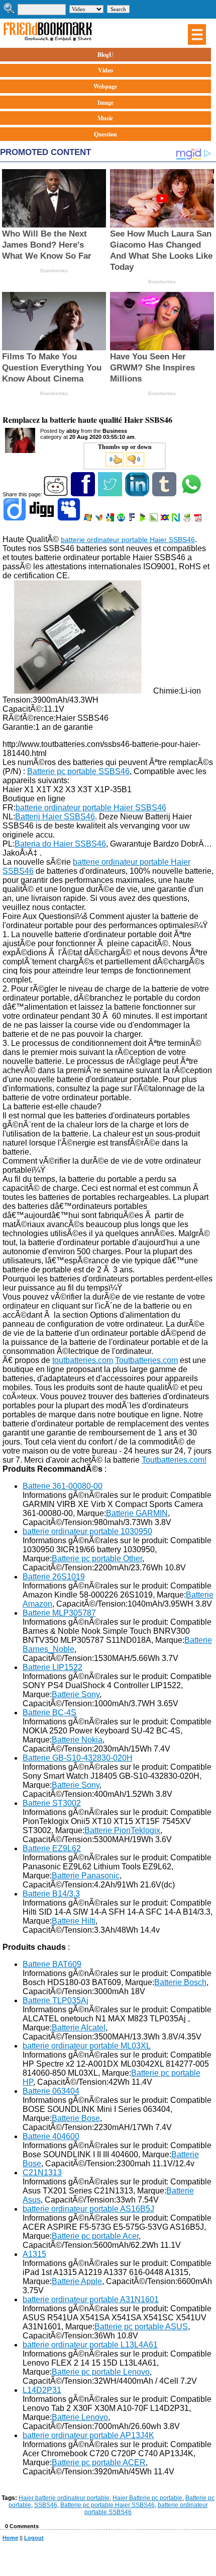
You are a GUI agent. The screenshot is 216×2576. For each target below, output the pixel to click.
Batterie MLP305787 (59, 1613)
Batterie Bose (76, 2118)
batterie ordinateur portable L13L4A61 (90, 2345)
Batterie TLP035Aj (56, 2000)
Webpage (105, 86)
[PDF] (199, 519)
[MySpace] (70, 519)
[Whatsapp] (192, 494)
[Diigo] (15, 519)
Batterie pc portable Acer (95, 2236)
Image (105, 102)
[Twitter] (111, 494)
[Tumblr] (165, 494)
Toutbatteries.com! (174, 1460)
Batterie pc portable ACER (99, 2463)
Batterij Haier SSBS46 (55, 817)
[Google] (111, 519)
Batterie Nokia (77, 1740)
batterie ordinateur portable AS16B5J (88, 2209)
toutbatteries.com (83, 1360)
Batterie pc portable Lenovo (101, 2372)
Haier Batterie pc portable (147, 2498)
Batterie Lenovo (80, 2417)
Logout (34, 2538)
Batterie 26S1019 (54, 1577)
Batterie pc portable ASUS (141, 2327)
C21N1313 (42, 2173)
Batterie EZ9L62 (52, 1848)
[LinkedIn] (138, 494)
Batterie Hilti (74, 1921)
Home (10, 2538)
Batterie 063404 (51, 2091)
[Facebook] (84, 494)
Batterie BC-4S (49, 1713)
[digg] (42, 519)
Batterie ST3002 (52, 1803)
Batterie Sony (76, 1694)
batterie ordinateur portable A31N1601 (91, 2299)
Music (105, 118)
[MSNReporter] (100, 519)
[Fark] (133, 519)
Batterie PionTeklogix (122, 1830)
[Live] (89, 519)
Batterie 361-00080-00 (63, 1486)
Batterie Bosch (180, 1982)
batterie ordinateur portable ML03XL (87, 2046)
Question (105, 134)
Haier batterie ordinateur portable (64, 2498)
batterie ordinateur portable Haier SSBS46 (128, 540)
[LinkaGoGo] (166, 519)
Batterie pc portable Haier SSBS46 (107, 2505)
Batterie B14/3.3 (51, 1894)
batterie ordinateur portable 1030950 (87, 1531)
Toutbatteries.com (146, 1360)
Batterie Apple (77, 2281)
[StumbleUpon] (122, 519)
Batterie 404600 (51, 2136)
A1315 (34, 2254)
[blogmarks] (143, 519)
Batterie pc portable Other (97, 1559)
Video (105, 70)
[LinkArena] (154, 519)
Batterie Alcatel (79, 2028)
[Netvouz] (177, 519)
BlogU (105, 55)
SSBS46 (46, 2505)
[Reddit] (57, 494)
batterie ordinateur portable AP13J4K (88, 2435)
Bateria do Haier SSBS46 (60, 844)
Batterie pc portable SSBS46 (78, 771)
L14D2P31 (42, 2390)
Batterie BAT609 (52, 1964)
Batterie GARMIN (137, 1513)
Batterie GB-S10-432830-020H (78, 1758)
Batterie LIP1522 (52, 1667)
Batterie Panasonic (86, 1876)
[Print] (188, 519)
